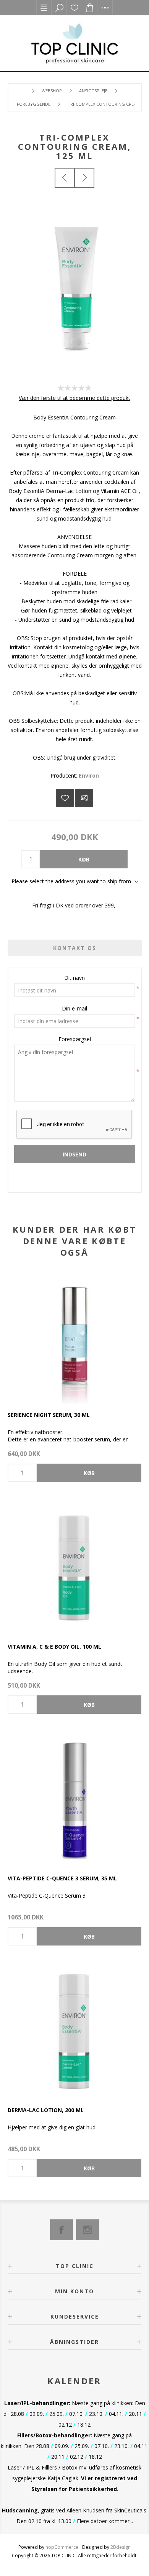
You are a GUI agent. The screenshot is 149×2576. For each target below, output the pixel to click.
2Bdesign (121, 2547)
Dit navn (74, 978)
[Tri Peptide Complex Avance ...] (65, 178)
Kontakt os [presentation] (75, 948)
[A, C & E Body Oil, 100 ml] (74, 1568)
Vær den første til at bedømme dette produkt (74, 398)
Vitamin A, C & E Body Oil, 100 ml (54, 1647)
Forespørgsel (75, 1039)
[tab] (75, 948)
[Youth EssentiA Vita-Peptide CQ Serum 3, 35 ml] (74, 1800)
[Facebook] (62, 2230)
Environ (89, 775)
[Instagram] (87, 2230)
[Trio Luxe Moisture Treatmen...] (84, 178)
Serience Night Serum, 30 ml (49, 1415)
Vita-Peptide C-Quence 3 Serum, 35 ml (62, 1878)
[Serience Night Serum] (74, 1336)
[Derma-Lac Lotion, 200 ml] (74, 2032)
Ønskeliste (74, 8)
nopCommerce (62, 2547)
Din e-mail (74, 1008)
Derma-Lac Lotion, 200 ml (46, 2110)
